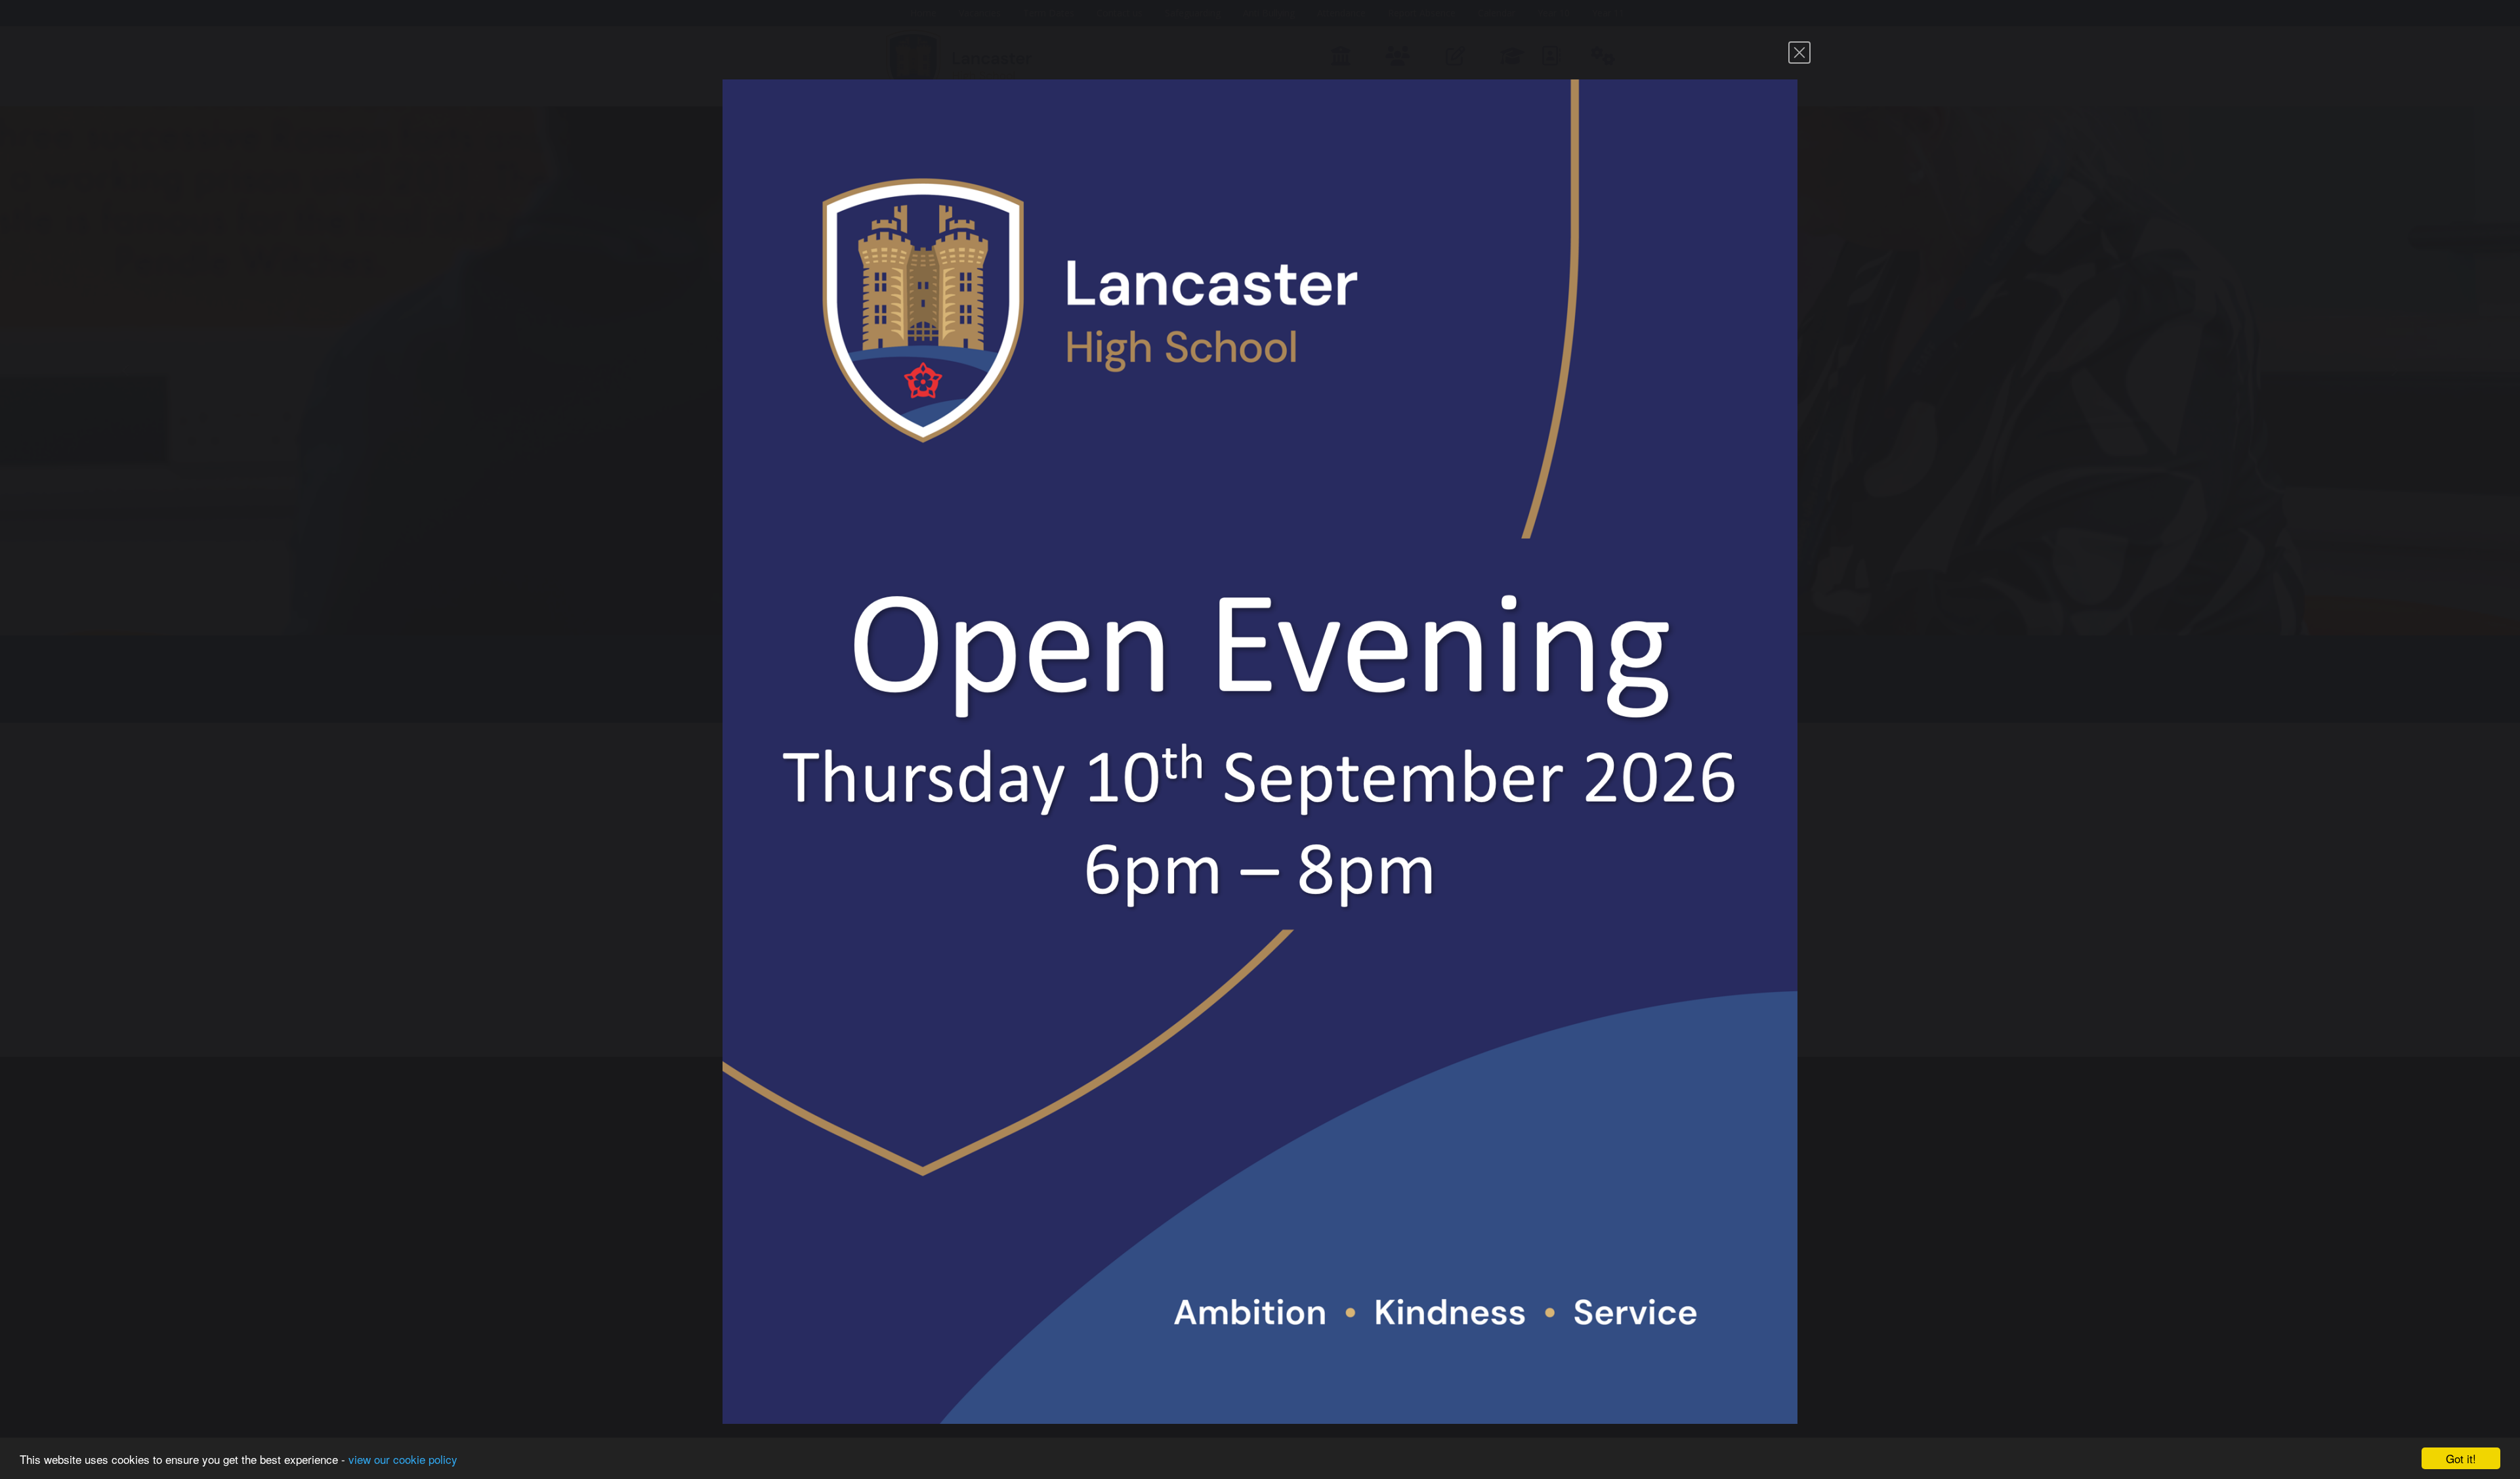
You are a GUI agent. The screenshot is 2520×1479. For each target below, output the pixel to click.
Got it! (2461, 1458)
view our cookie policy (403, 1459)
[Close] (1799, 53)
